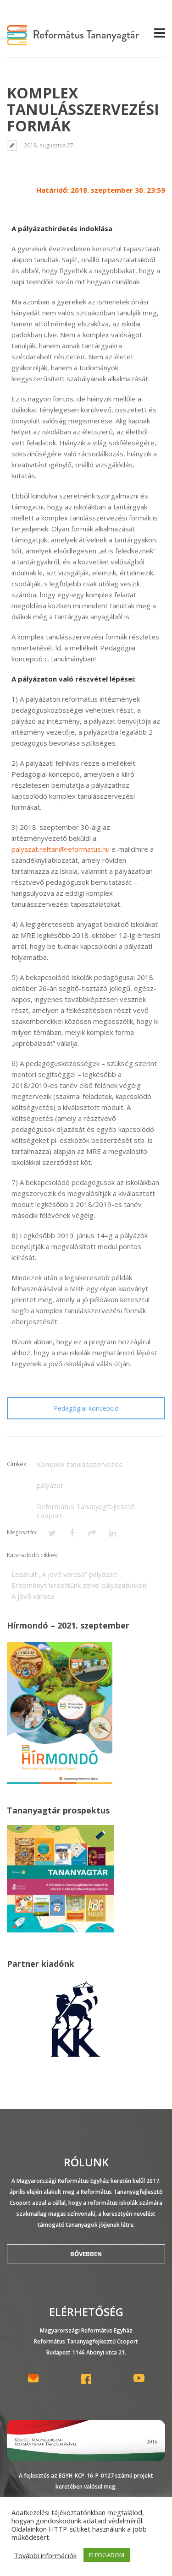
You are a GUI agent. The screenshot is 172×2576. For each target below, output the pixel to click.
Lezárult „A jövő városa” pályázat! (64, 1574)
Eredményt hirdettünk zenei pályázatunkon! (80, 1585)
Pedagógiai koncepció (86, 1408)
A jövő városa (33, 1596)
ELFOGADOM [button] (107, 2555)
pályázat (50, 1485)
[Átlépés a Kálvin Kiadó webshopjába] (76, 2058)
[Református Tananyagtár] (73, 40)
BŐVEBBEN (86, 2254)
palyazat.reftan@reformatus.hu (61, 849)
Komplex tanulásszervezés (80, 1464)
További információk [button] (45, 2555)
